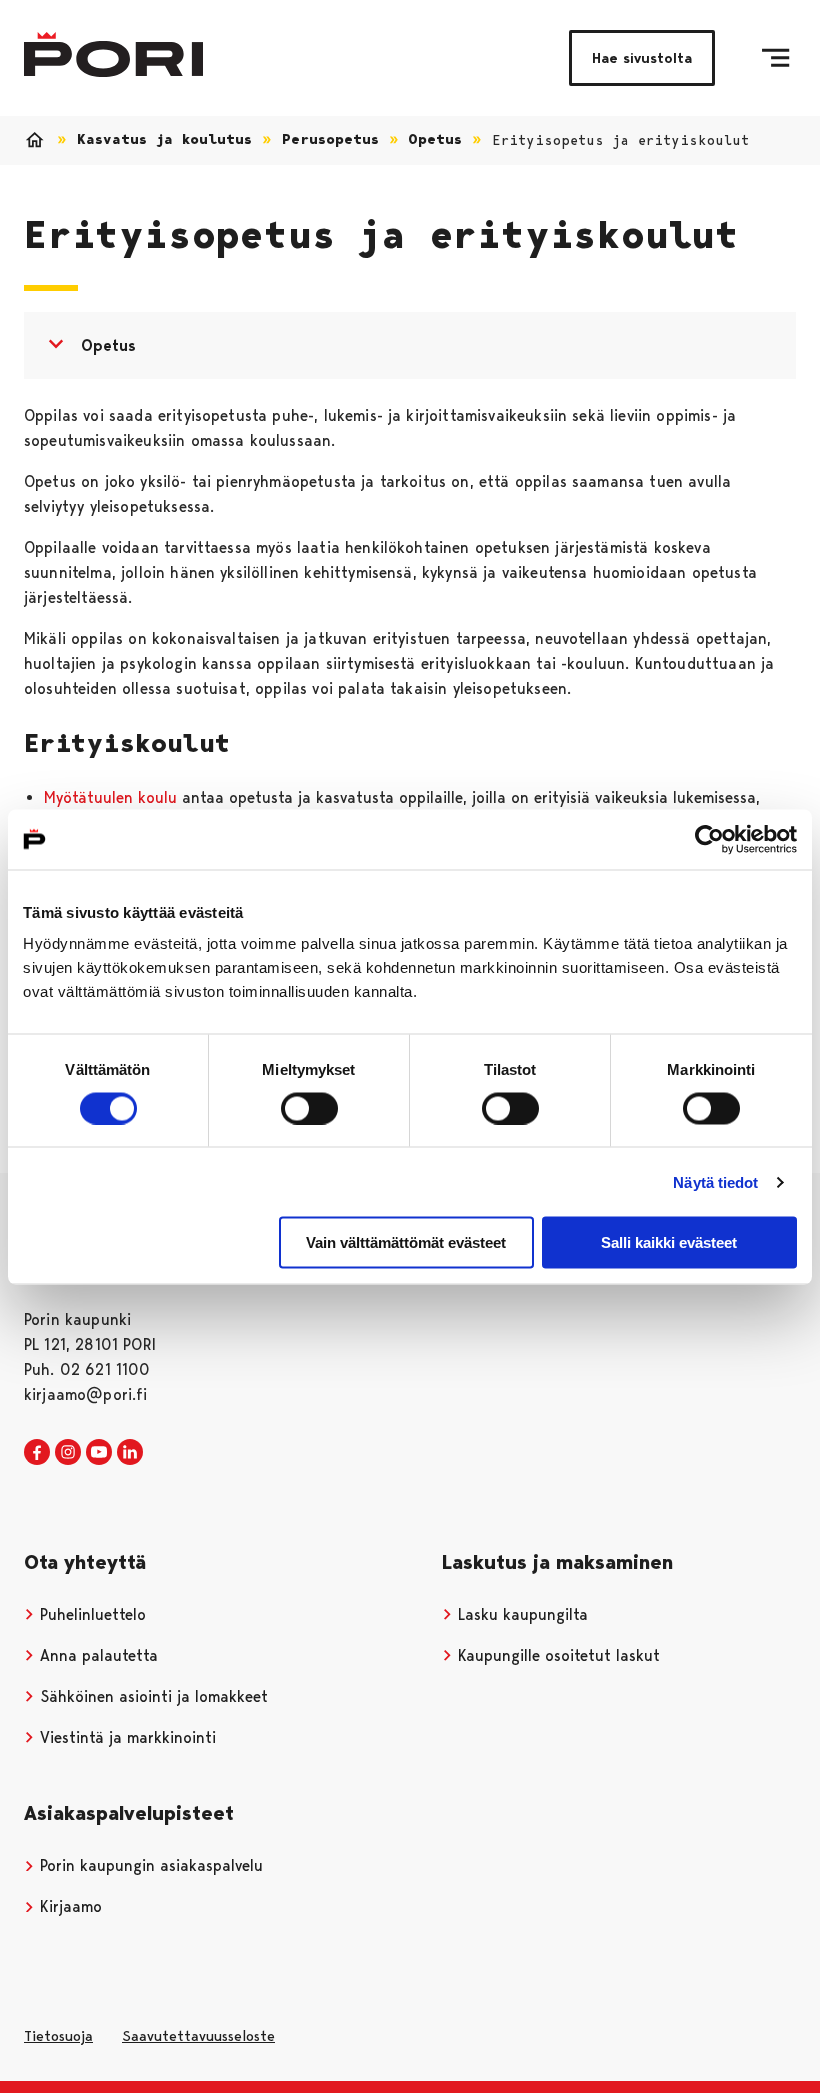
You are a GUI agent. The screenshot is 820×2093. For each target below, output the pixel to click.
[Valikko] (775, 58)
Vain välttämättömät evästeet (406, 1242)
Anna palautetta (96, 1655)
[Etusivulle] (113, 54)
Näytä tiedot (715, 1181)
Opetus (435, 139)
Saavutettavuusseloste (198, 2036)
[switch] (309, 1108)
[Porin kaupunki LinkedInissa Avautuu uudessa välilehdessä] (130, 1453)
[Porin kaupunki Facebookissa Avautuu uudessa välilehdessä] (37, 1453)
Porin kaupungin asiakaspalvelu (149, 1865)
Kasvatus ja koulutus (164, 139)
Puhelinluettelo (90, 1614)
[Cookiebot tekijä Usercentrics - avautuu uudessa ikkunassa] (709, 839)
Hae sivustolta (642, 58)
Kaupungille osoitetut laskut (556, 1655)
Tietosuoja (58, 2036)
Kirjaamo (68, 1906)
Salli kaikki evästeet (669, 1242)
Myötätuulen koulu (110, 797)
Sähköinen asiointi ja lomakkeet (151, 1696)
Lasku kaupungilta (520, 1614)
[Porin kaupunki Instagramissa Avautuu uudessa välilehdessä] (68, 1453)
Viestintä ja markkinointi (125, 1737)
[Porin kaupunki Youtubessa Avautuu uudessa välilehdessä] (99, 1453)
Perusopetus (330, 139)
